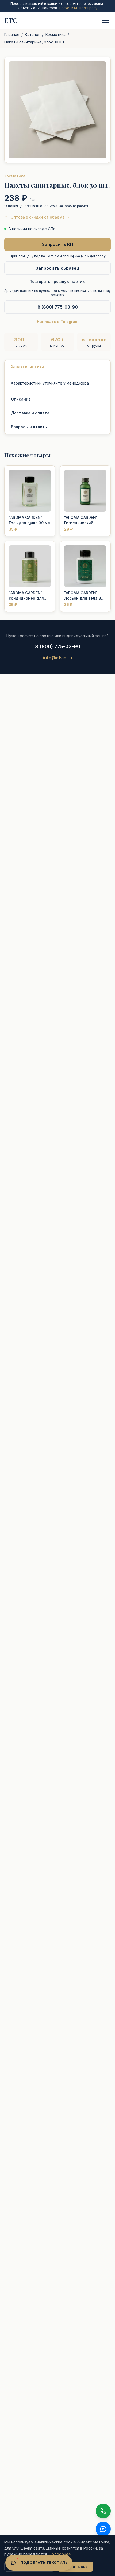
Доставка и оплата (30, 413)
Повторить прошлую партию (57, 282)
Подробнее (60, 2554)
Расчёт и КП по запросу (78, 8)
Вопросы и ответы (29, 427)
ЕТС (11, 20)
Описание (21, 399)
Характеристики (27, 367)
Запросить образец (57, 268)
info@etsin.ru (57, 658)
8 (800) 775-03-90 (58, 307)
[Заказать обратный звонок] (103, 2511)
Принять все (75, 2567)
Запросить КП (58, 244)
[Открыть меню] (105, 20)
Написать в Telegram (58, 322)
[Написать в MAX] (103, 2529)
